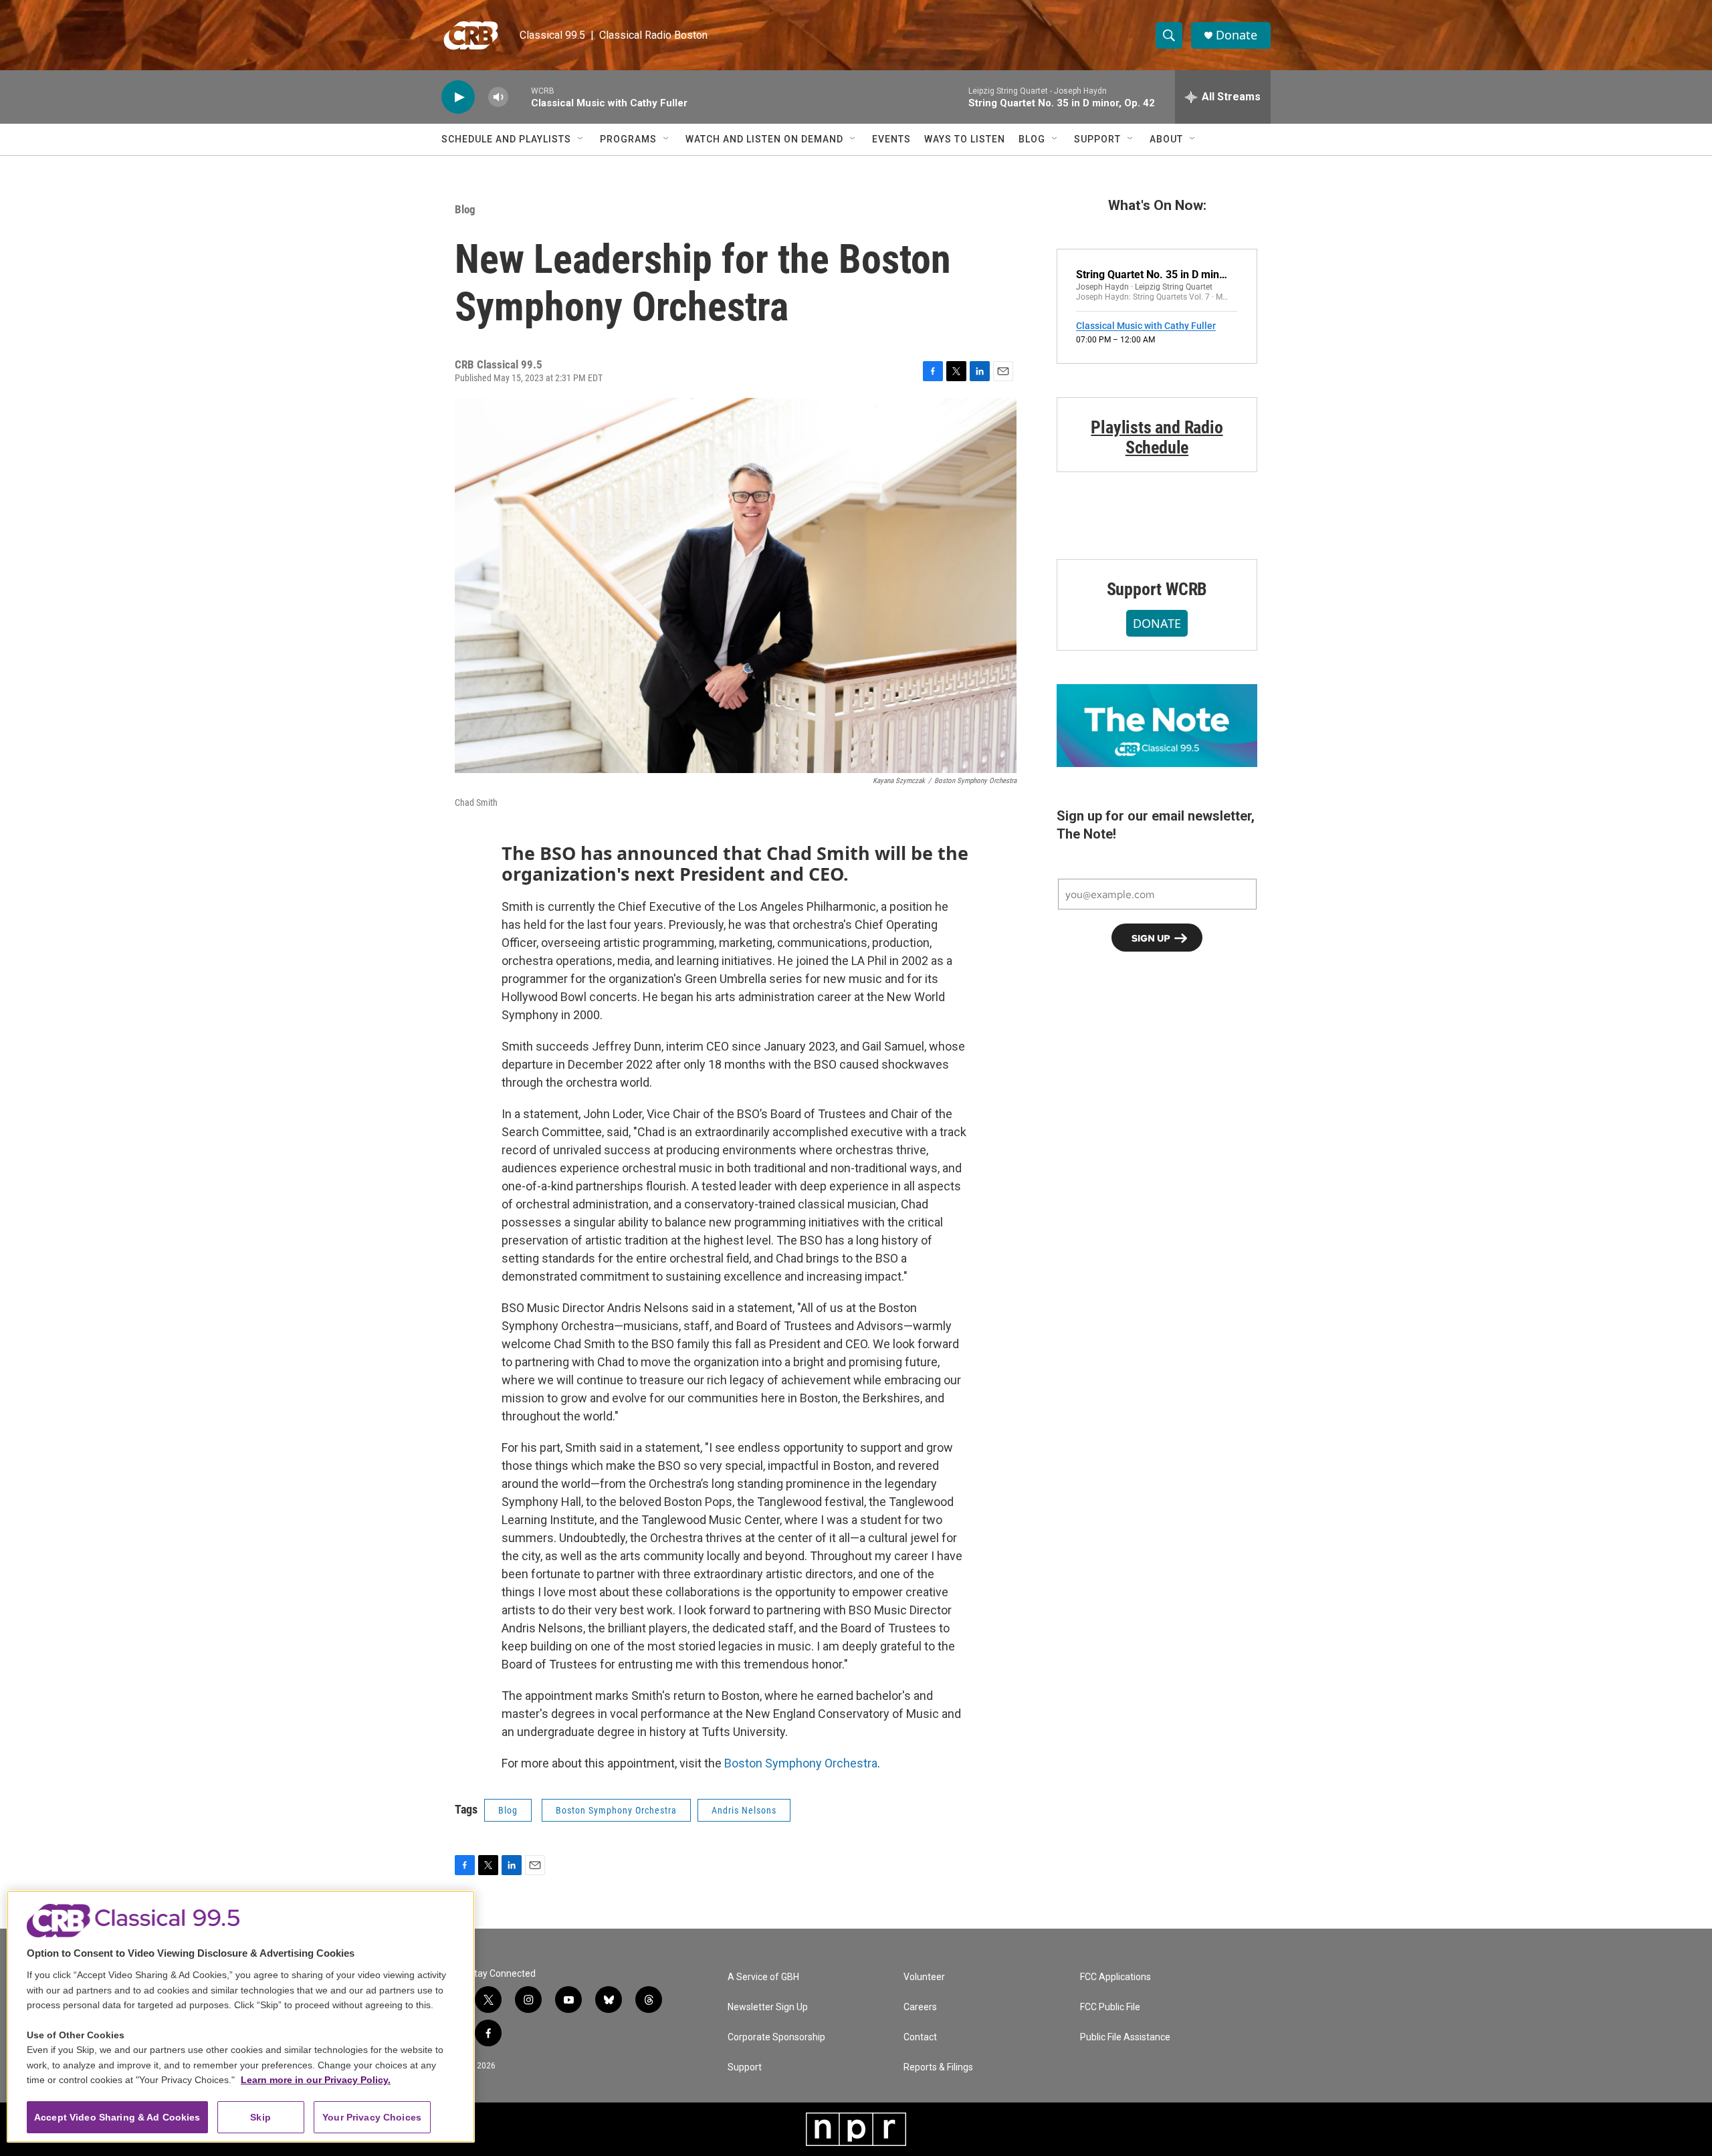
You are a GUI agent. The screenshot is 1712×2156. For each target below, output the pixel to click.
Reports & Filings (938, 2067)
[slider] (520, 97)
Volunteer (924, 1977)
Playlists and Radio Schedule (1157, 437)
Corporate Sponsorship (776, 2037)
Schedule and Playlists (506, 139)
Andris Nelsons (744, 1810)
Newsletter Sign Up (768, 2007)
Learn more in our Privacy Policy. (316, 2080)
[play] (458, 97)
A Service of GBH (763, 1977)
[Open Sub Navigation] (581, 139)
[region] (241, 2017)
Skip (260, 2117)
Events (891, 139)
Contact (920, 2037)
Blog (1032, 139)
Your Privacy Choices (372, 2117)
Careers (920, 2007)
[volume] (498, 97)
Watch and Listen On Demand (764, 139)
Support (1097, 139)
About (1166, 139)
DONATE (1157, 623)
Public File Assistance (1125, 2037)
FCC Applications (1115, 1977)
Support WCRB (1157, 589)
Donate (1237, 35)
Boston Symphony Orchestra (801, 1763)
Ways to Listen (965, 139)
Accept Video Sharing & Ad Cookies (117, 2117)
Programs (628, 139)
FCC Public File (1110, 2007)
